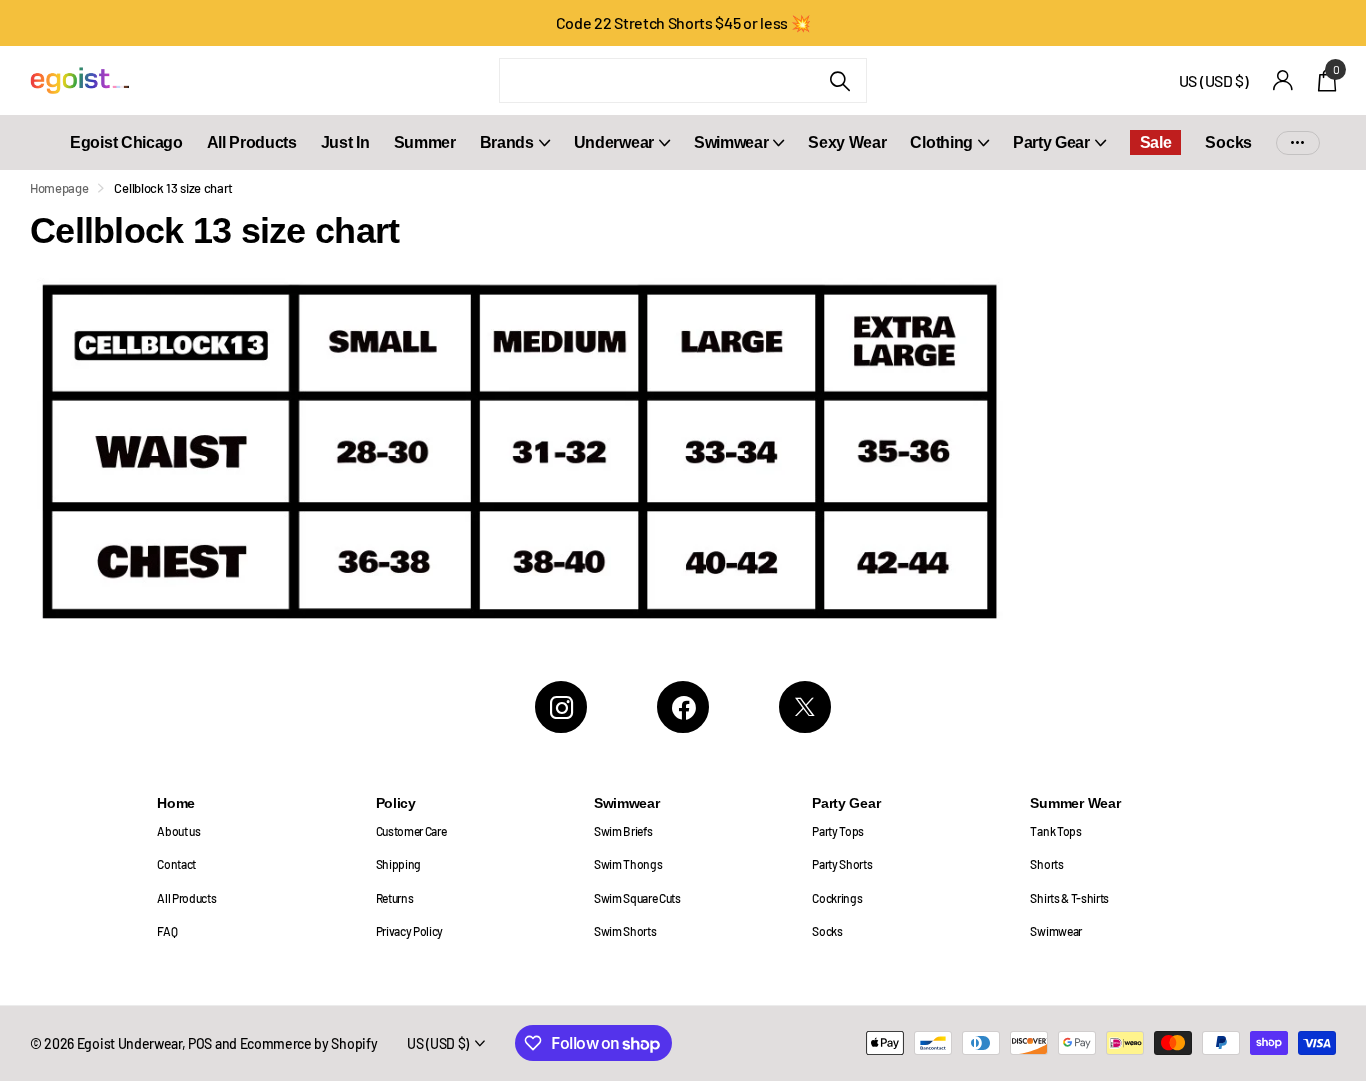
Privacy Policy (410, 931)
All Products (252, 142)
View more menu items (1298, 142)
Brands (507, 142)
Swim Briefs (623, 831)
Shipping (398, 864)
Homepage (59, 188)
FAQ (167, 931)
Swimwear (731, 142)
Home (176, 803)
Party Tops (838, 831)
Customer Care (411, 831)
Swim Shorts (625, 931)
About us (178, 831)
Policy (396, 803)
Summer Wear (1075, 803)
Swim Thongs (628, 864)
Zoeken (839, 80)
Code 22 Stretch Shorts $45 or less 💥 (683, 22)
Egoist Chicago (126, 142)
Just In (345, 142)
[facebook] (683, 707)
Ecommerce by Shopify (309, 1043)
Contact (176, 864)
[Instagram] (561, 707)
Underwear (614, 142)
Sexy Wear (847, 142)
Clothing (941, 142)
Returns (395, 898)
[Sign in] (1283, 80)
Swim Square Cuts (637, 898)
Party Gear (1051, 142)
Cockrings (837, 898)
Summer (425, 142)
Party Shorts (842, 864)
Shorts (1046, 864)
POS (200, 1043)
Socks (1228, 142)
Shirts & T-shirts (1069, 898)
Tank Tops (1055, 831)
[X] (805, 707)
